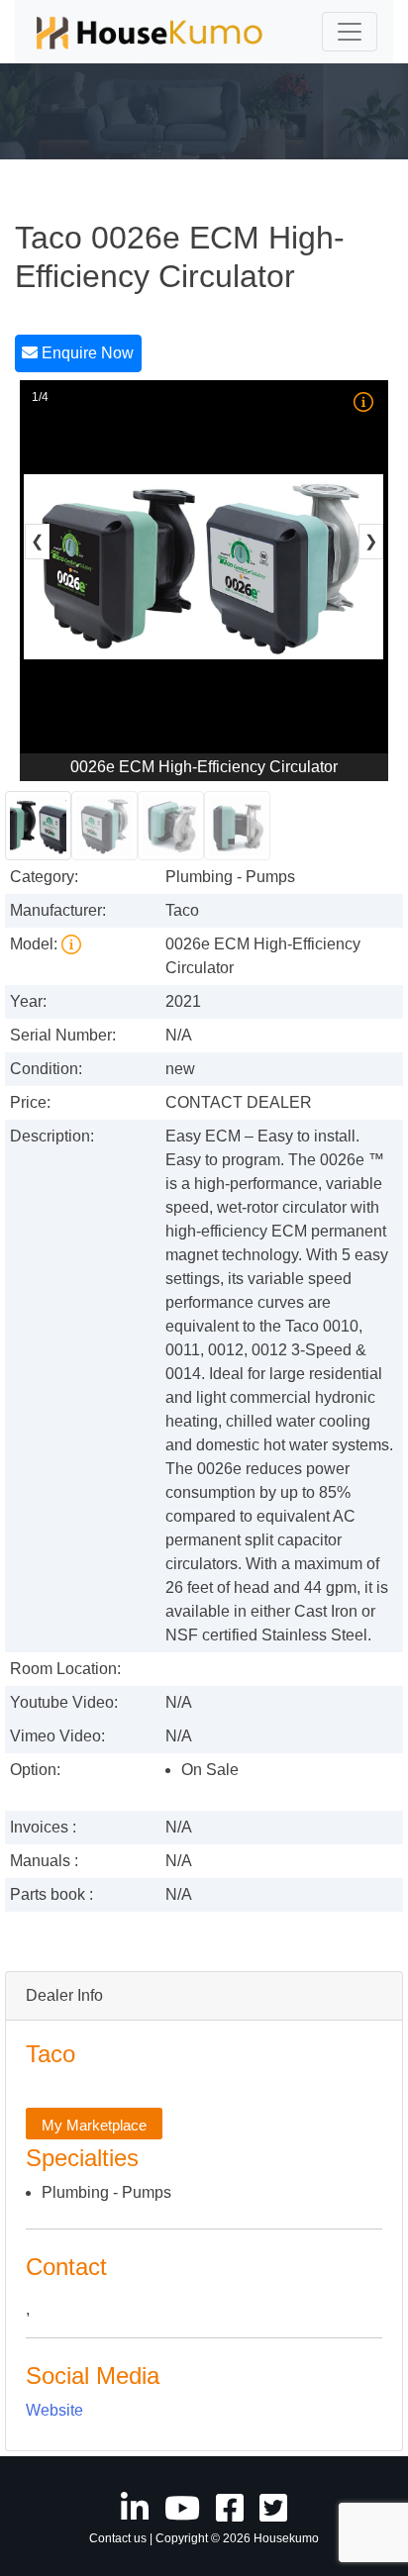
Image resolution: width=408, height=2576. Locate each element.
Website (54, 2410)
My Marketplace (94, 2124)
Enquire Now (86, 353)
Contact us (118, 2538)
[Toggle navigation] (350, 32)
